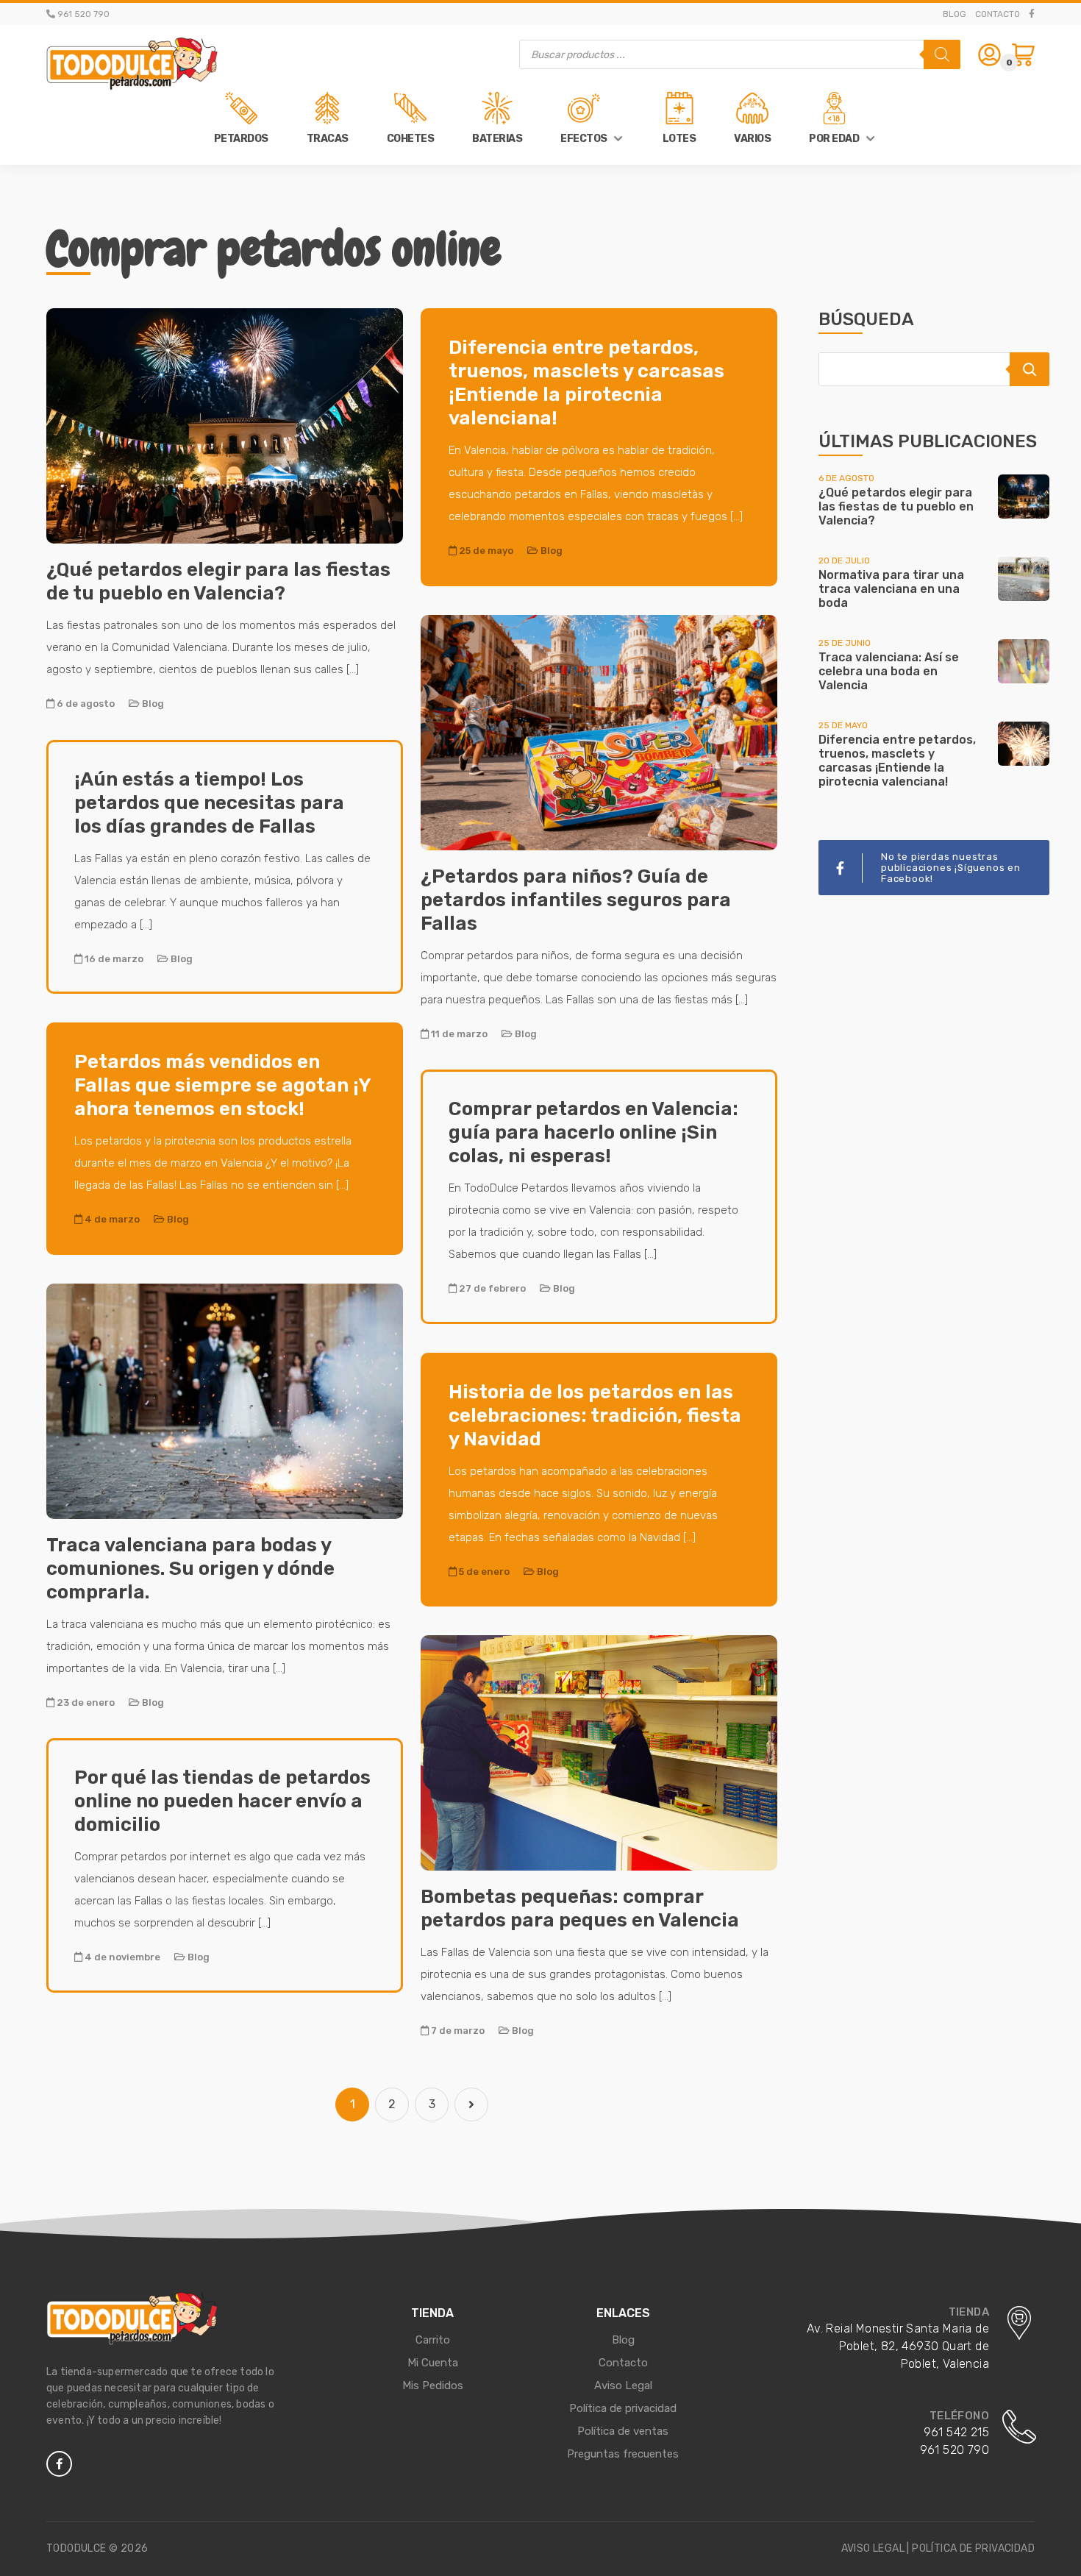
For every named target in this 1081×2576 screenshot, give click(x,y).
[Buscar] (942, 54)
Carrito (433, 2340)
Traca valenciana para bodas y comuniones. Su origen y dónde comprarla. (190, 1569)
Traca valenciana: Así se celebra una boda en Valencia (889, 671)
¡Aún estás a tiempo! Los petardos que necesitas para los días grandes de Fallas (209, 803)
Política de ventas (623, 2431)
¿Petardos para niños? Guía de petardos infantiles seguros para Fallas (576, 900)
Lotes (679, 139)
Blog (955, 14)
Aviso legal (873, 2548)
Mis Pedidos (433, 2385)
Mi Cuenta (433, 2363)
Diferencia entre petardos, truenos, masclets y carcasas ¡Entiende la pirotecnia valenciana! (586, 383)
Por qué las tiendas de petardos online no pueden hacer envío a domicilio (222, 1801)
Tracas (328, 139)
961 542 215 (956, 2432)
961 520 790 (955, 2450)
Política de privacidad (623, 2408)
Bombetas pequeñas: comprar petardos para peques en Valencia (580, 1908)
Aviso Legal (623, 2385)
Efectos (584, 139)
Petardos (241, 139)
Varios (752, 139)
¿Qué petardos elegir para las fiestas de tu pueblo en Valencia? (218, 581)
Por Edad (834, 139)
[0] (1023, 55)
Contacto (998, 14)
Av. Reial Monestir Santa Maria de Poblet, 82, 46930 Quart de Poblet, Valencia (898, 2346)
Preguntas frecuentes (623, 2454)
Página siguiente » (471, 2104)
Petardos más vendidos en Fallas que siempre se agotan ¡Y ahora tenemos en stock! (222, 1085)
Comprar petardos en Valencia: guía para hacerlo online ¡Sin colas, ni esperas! (593, 1132)
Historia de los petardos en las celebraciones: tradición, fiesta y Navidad (595, 1416)
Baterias (497, 139)
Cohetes (411, 139)
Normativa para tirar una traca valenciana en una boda (891, 589)
